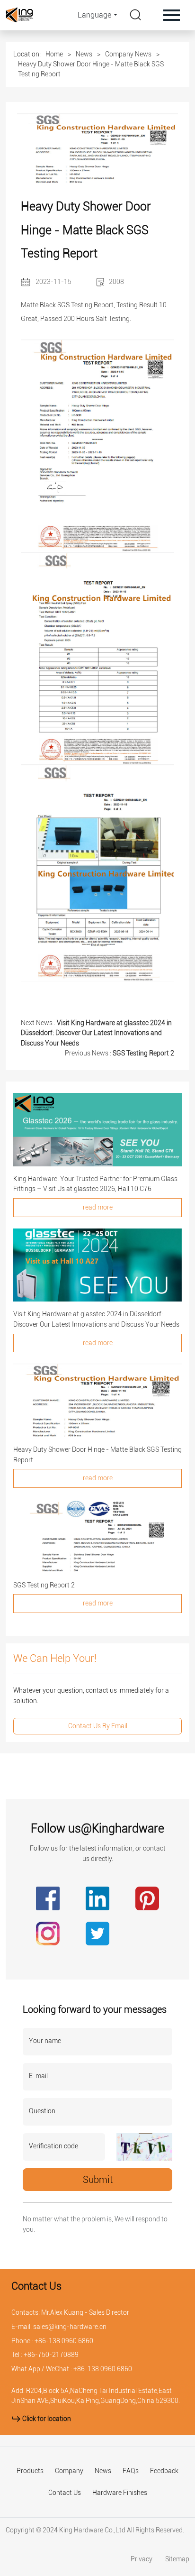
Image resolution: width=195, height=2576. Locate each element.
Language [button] (94, 15)
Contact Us (65, 2493)
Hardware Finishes (120, 2493)
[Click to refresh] (144, 2147)
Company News (128, 54)
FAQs (131, 2471)
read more (98, 1207)
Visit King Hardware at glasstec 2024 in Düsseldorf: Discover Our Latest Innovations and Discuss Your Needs (96, 1033)
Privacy (142, 2559)
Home (54, 54)
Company (69, 2471)
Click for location (46, 2419)
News (84, 54)
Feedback (164, 2471)
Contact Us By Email (98, 1726)
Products (30, 2471)
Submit (98, 2180)
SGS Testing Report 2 (143, 1053)
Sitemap (177, 2559)
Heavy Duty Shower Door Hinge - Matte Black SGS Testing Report (91, 69)
